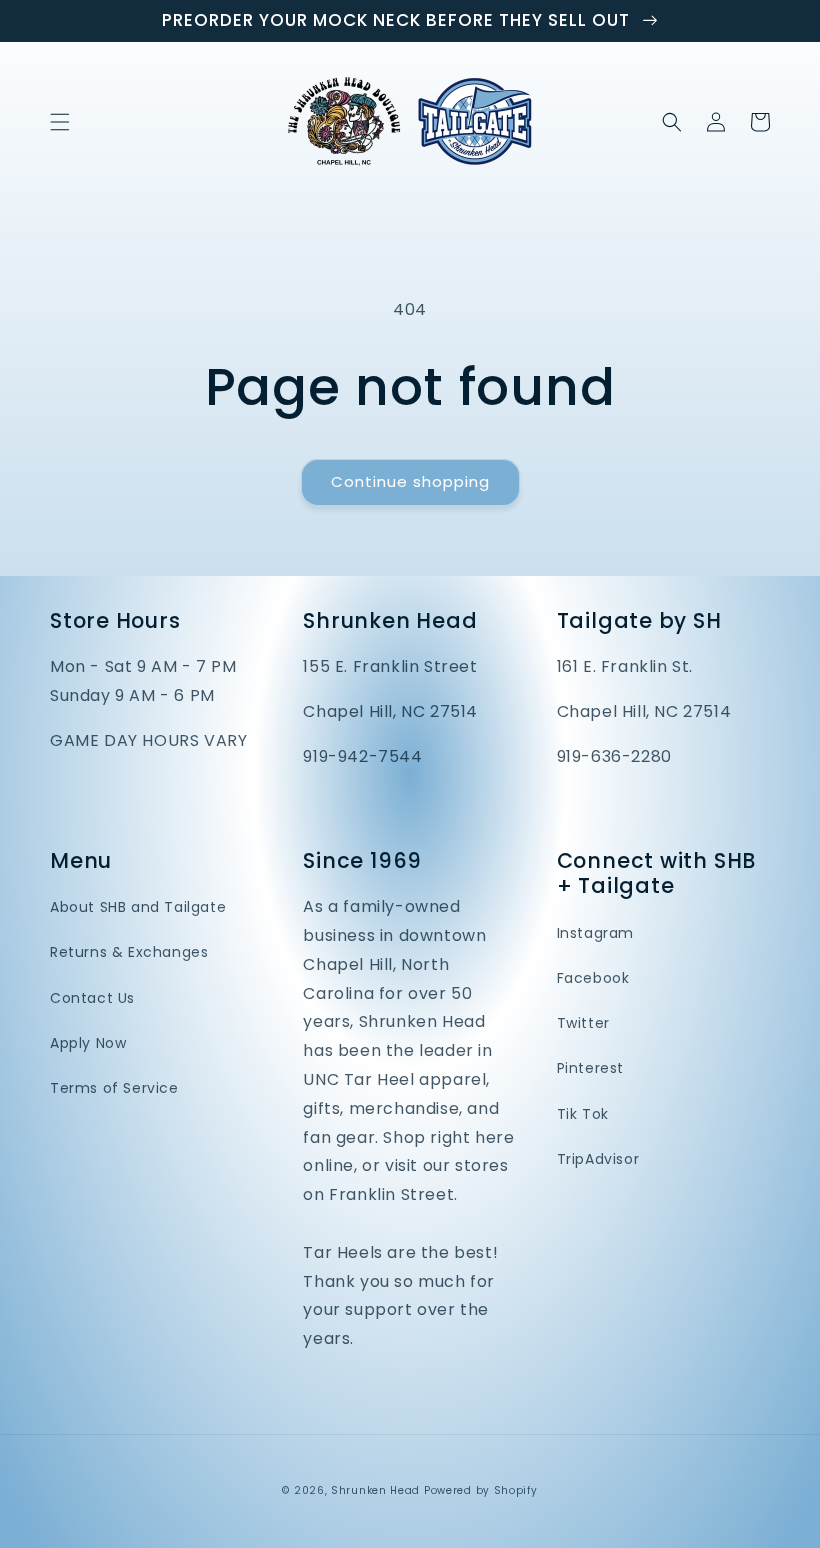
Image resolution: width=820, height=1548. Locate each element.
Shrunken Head (375, 1490)
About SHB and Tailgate (138, 907)
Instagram (595, 933)
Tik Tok (583, 1114)
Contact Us (92, 998)
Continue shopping (410, 481)
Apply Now (88, 1043)
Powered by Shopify (481, 1490)
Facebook (593, 978)
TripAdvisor (598, 1159)
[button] (60, 122)
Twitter (583, 1023)
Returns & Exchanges (129, 952)
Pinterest (590, 1068)
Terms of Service (114, 1088)
